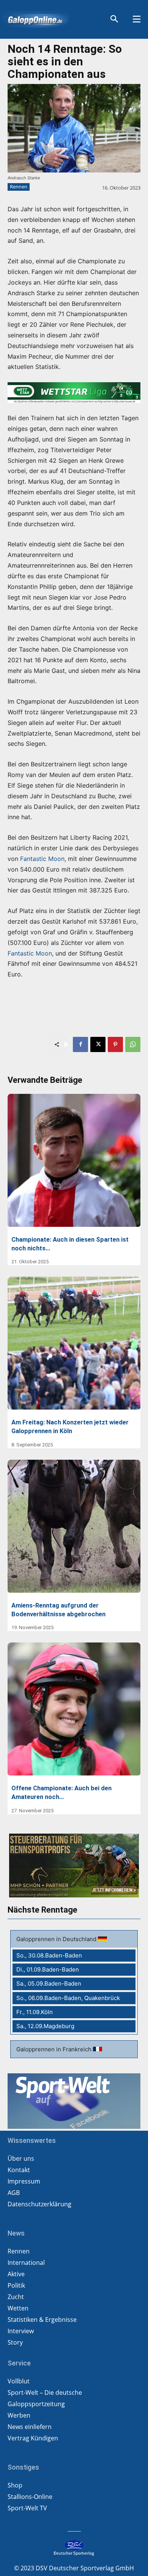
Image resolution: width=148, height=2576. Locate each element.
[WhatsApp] (133, 1044)
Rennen (19, 187)
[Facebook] (80, 1044)
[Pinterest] (115, 1044)
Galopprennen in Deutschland (57, 1939)
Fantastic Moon (42, 859)
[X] (98, 1044)
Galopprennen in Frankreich (55, 2049)
